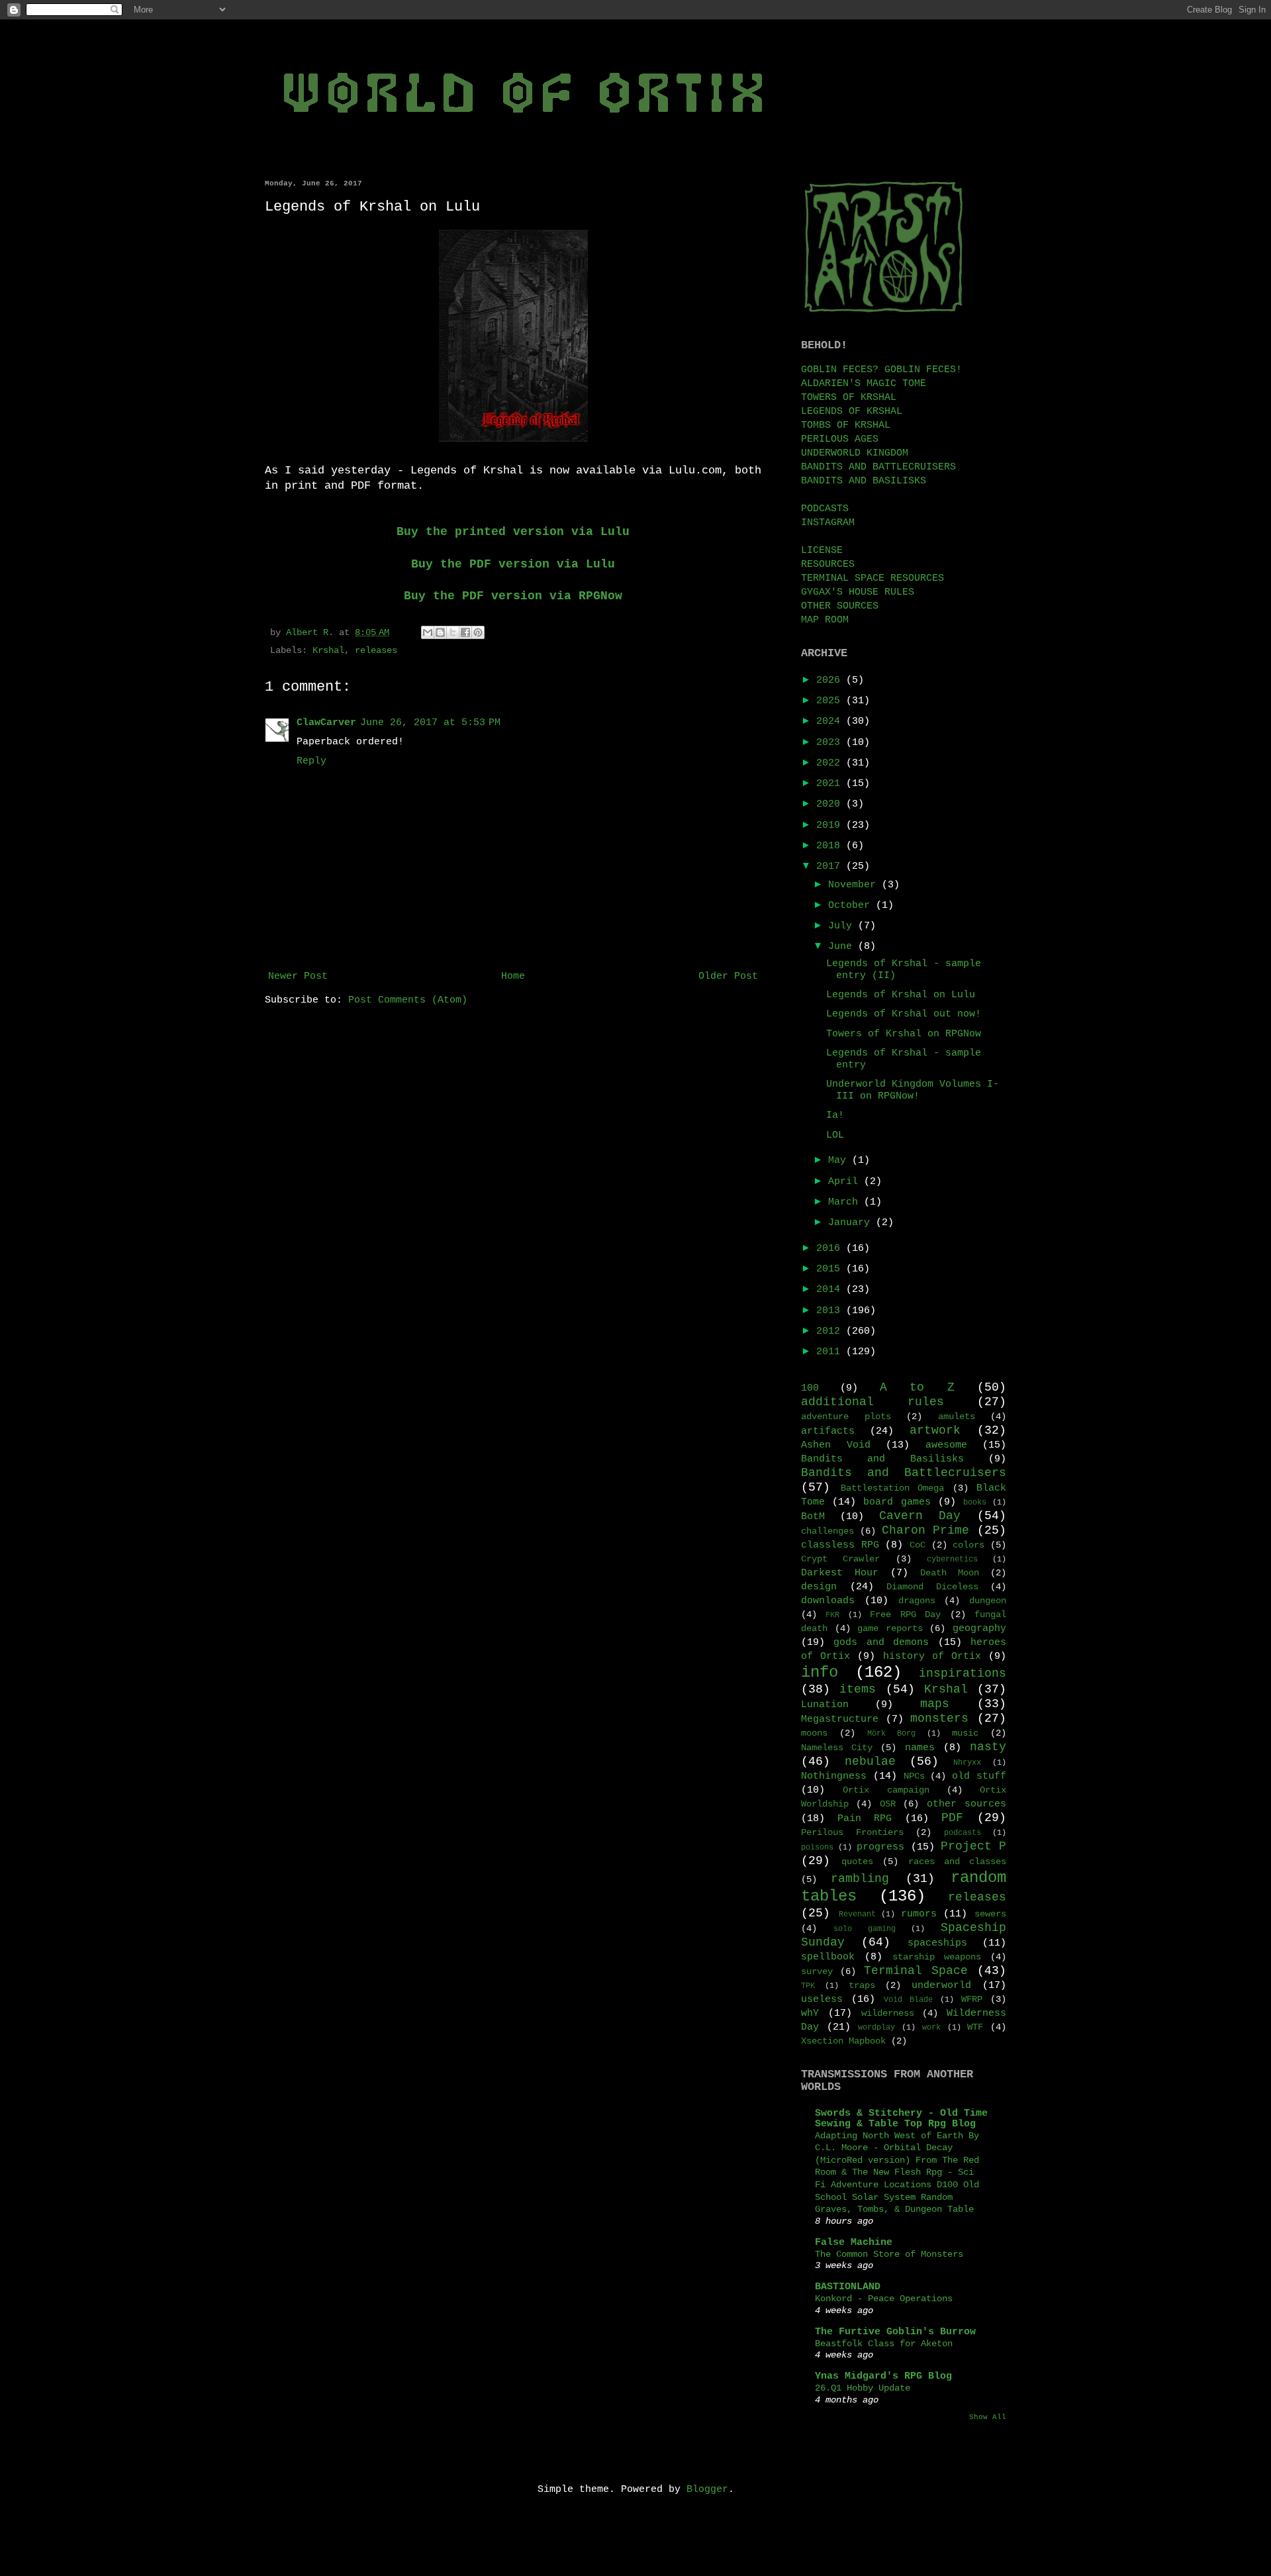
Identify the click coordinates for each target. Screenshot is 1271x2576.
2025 (831, 701)
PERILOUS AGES (840, 439)
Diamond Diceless (932, 1587)
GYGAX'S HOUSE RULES (858, 592)
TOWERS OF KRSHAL (849, 398)
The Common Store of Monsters (889, 2254)
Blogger (707, 2490)
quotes (857, 1862)
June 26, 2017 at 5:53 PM (430, 723)
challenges (827, 1531)
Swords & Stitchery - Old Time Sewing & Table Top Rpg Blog (901, 2119)
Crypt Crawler (840, 1559)
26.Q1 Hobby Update (863, 2388)
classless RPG (840, 1545)
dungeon (988, 1601)
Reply (311, 761)
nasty (988, 1747)
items (858, 1689)
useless (822, 2000)
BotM (813, 1517)
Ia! (835, 1115)
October (852, 906)
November (855, 885)
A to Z (917, 1387)
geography (979, 1629)
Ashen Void (836, 1445)
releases (376, 651)
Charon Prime (926, 1530)
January (852, 1223)
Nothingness (834, 1776)
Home (513, 976)
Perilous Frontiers (852, 1833)
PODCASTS (825, 509)
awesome (946, 1445)
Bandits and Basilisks (882, 1459)
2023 (831, 743)
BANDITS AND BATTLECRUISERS (878, 467)
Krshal (328, 651)
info (820, 1672)
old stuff (979, 1776)
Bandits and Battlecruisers (904, 1473)
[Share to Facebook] (465, 632)
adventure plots (846, 1417)
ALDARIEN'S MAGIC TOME (864, 384)
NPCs (914, 1776)
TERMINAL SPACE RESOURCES (872, 578)
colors (968, 1545)
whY (810, 2013)
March (846, 1202)
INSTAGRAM (828, 523)
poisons (817, 1848)
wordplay (876, 2028)
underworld (941, 1986)
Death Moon (950, 1573)
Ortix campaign (886, 1790)
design (819, 1587)
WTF (975, 2027)
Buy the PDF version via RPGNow (513, 596)
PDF (952, 1818)
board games (897, 1502)
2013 (831, 1311)
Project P (973, 1846)
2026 (831, 680)
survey (817, 1972)
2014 (831, 1290)
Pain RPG (865, 1819)
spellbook (828, 1957)
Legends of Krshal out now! (904, 1014)
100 (810, 1388)
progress (880, 1847)
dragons (917, 1601)
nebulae (870, 1761)
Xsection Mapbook (843, 2041)
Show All (988, 2417)
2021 (831, 784)
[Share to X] (453, 632)
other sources (966, 1804)
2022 (831, 763)
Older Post (728, 976)
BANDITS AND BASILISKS (864, 481)
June (843, 947)
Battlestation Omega (893, 1488)
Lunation (825, 1705)
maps (935, 1704)
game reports (890, 1629)
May (840, 1161)
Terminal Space (916, 1971)
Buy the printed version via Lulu (513, 532)
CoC (918, 1545)
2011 (831, 1352)
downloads (828, 1601)
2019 (831, 825)
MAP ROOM (825, 620)
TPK (808, 1986)
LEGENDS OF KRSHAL (852, 412)
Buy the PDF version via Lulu (513, 564)
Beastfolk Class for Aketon (884, 2344)
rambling (860, 1879)
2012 (831, 1331)
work (931, 2028)
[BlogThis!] (440, 632)
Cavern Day (920, 1516)
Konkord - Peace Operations (884, 2299)
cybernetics (952, 1560)
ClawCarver (326, 723)
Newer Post (298, 976)
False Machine (854, 2243)
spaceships (937, 1943)
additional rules (872, 1402)
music (965, 1733)
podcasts (963, 1833)
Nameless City (837, 1748)
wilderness (888, 2013)
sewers (990, 1914)
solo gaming (865, 1929)
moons (814, 1733)
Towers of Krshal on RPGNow (904, 1034)
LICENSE (822, 551)
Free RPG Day (905, 1615)
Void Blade (908, 2000)
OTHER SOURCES (840, 606)
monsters (939, 1718)
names (920, 1748)
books (975, 1503)
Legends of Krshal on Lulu (901, 995)
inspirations (963, 1673)
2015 (831, 1269)
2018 (831, 846)
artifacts (828, 1431)
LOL (835, 1135)
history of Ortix (932, 1657)
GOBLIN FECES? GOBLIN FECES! (881, 370)
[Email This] (428, 632)
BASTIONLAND (848, 2287)
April (846, 1182)
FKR (832, 1615)
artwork (935, 1430)
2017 (831, 867)
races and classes (957, 1862)
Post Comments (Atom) (408, 1000)
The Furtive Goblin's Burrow (895, 2332)
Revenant (857, 1914)
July (843, 926)
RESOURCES (828, 565)
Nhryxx (967, 1763)
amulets (957, 1417)
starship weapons (937, 1957)
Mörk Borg (891, 1734)
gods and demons (881, 1643)
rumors (919, 1914)
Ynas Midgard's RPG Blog (883, 2376)
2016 (831, 1249)
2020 (831, 804)
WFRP (972, 2000)
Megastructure (840, 1719)
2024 (831, 721)
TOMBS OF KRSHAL (846, 425)
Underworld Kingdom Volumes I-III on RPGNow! (913, 1090)
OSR (888, 1804)
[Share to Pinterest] (478, 632)
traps (862, 1986)
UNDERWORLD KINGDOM (855, 453)
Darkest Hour (840, 1573)
